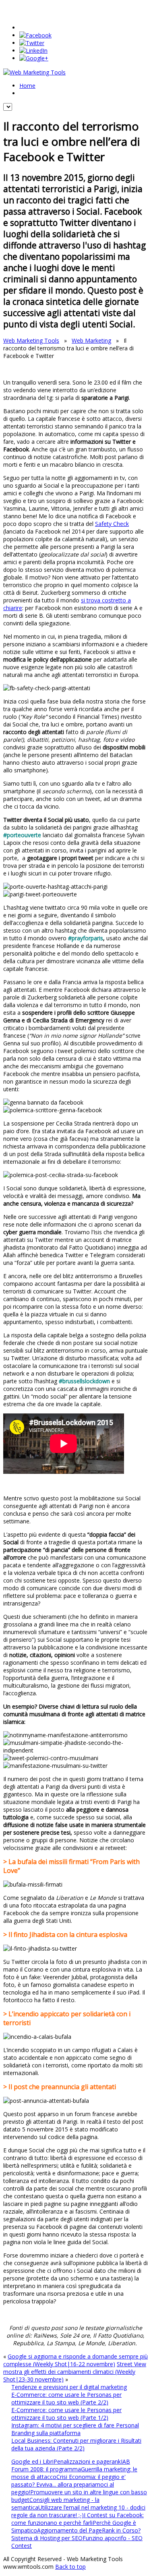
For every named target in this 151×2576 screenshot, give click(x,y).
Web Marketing (91, 340)
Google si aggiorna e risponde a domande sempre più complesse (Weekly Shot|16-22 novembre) (75, 2360)
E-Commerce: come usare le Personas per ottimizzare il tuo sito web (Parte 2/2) (66, 2398)
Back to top (70, 2567)
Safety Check (112, 524)
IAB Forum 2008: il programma (71, 2465)
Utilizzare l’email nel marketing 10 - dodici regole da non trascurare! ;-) (78, 2511)
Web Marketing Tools (31, 340)
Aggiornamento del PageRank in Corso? (89, 2530)
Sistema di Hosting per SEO (47, 2538)
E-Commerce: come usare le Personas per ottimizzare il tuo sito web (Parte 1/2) (66, 2414)
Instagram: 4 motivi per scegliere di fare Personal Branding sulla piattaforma (75, 2429)
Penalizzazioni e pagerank (87, 2461)
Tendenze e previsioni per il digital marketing (69, 2387)
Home (27, 86)
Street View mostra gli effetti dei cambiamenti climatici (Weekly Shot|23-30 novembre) (75, 2372)
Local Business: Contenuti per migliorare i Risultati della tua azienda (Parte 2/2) (76, 2444)
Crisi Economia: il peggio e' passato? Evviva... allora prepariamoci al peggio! (68, 2484)
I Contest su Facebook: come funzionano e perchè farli (78, 2519)
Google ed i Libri (32, 2461)
